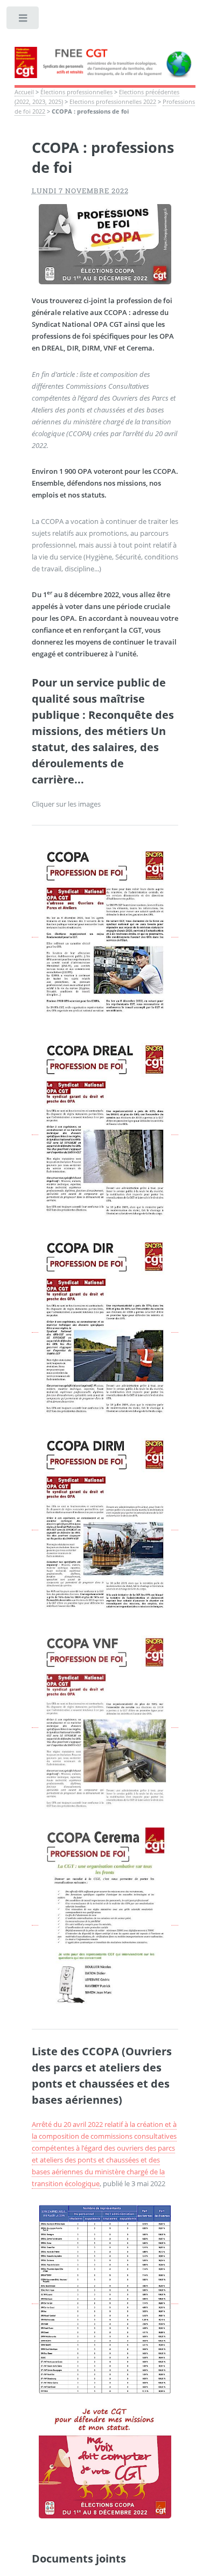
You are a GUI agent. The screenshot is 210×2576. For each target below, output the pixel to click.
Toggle (23, 20)
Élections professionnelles (76, 92)
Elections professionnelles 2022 (113, 102)
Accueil (24, 92)
